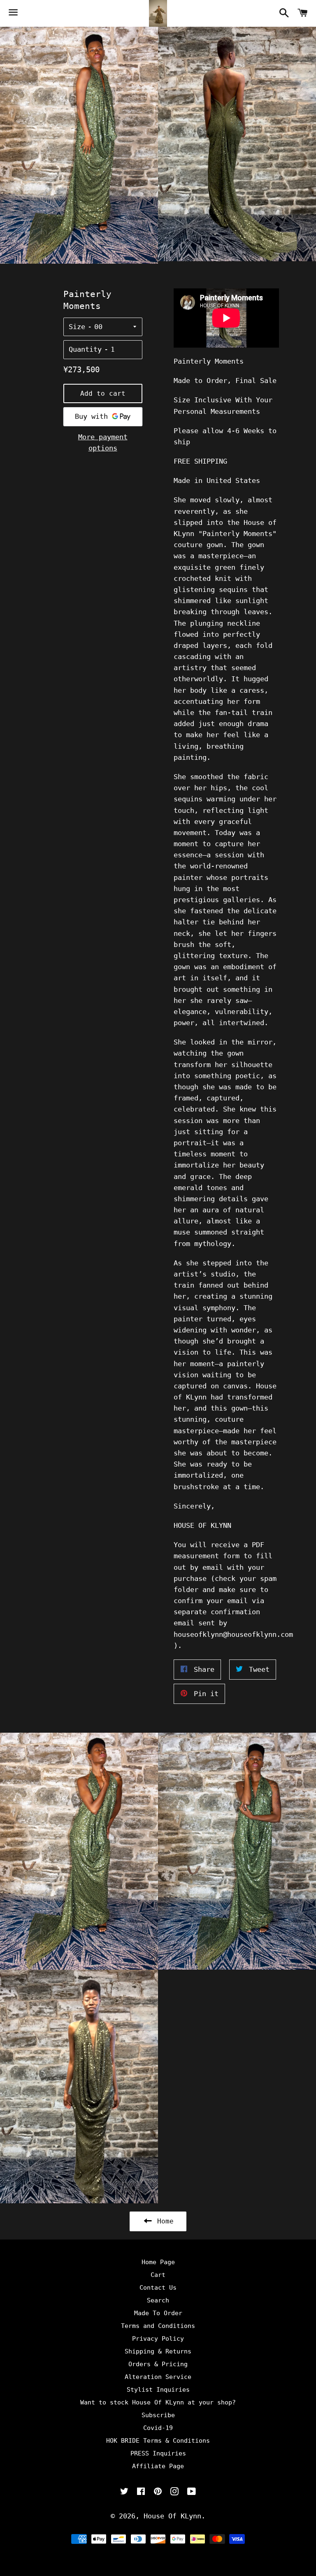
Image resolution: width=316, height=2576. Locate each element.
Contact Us (158, 2288)
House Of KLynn (172, 2516)
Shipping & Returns (158, 2351)
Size (77, 327)
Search (158, 2300)
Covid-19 (158, 2428)
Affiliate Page (158, 2466)
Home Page (158, 2262)
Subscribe (158, 2415)
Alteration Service (158, 2377)
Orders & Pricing (158, 2364)
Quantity (85, 349)
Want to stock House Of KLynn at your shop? (158, 2402)
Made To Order (158, 2313)
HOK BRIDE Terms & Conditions (158, 2441)
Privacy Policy (158, 2339)
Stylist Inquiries (158, 2390)
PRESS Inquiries (158, 2453)
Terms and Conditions (158, 2326)
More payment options (103, 442)
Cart (158, 2275)
